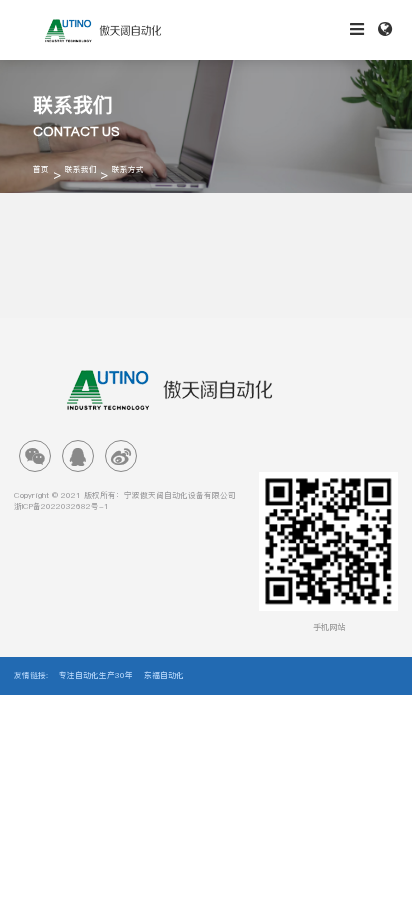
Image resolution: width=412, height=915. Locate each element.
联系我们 (81, 170)
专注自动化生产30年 (96, 676)
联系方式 (128, 170)
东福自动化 (164, 676)
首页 (41, 170)
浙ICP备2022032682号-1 (61, 507)
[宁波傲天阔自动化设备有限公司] (103, 30)
